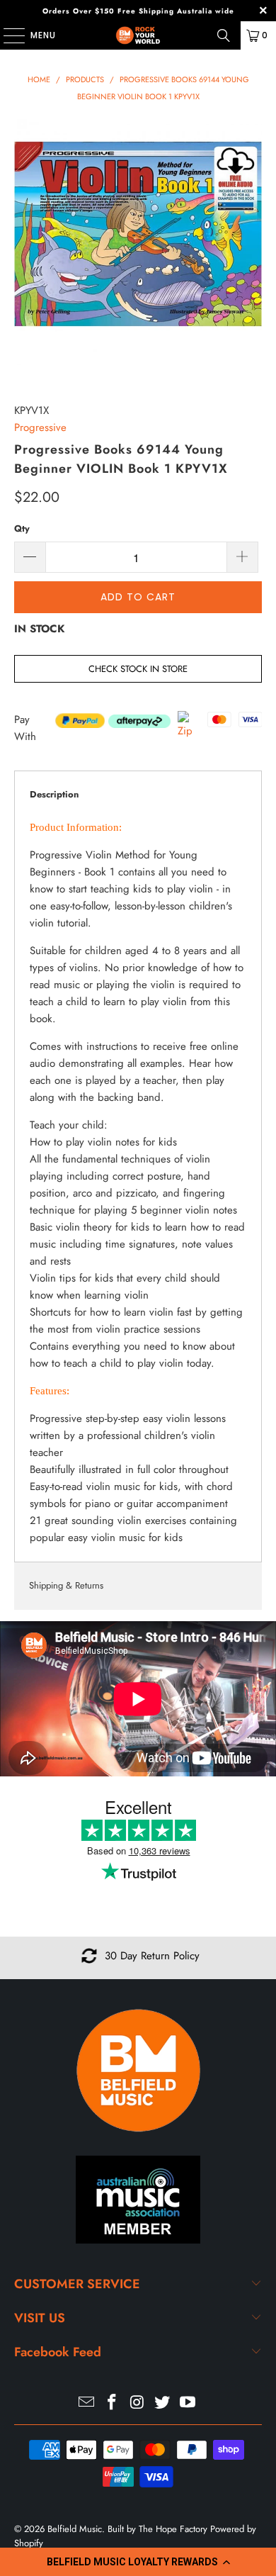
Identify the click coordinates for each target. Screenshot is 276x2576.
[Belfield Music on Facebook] (112, 2403)
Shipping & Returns (66, 1585)
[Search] (224, 35)
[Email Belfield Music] (87, 2403)
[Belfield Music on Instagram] (137, 2403)
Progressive (40, 427)
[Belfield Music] (138, 35)
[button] (138, 2562)
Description (54, 794)
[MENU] (7, 35)
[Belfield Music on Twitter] (163, 2403)
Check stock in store (138, 669)
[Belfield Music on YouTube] (188, 2403)
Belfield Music (75, 2529)
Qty (22, 528)
